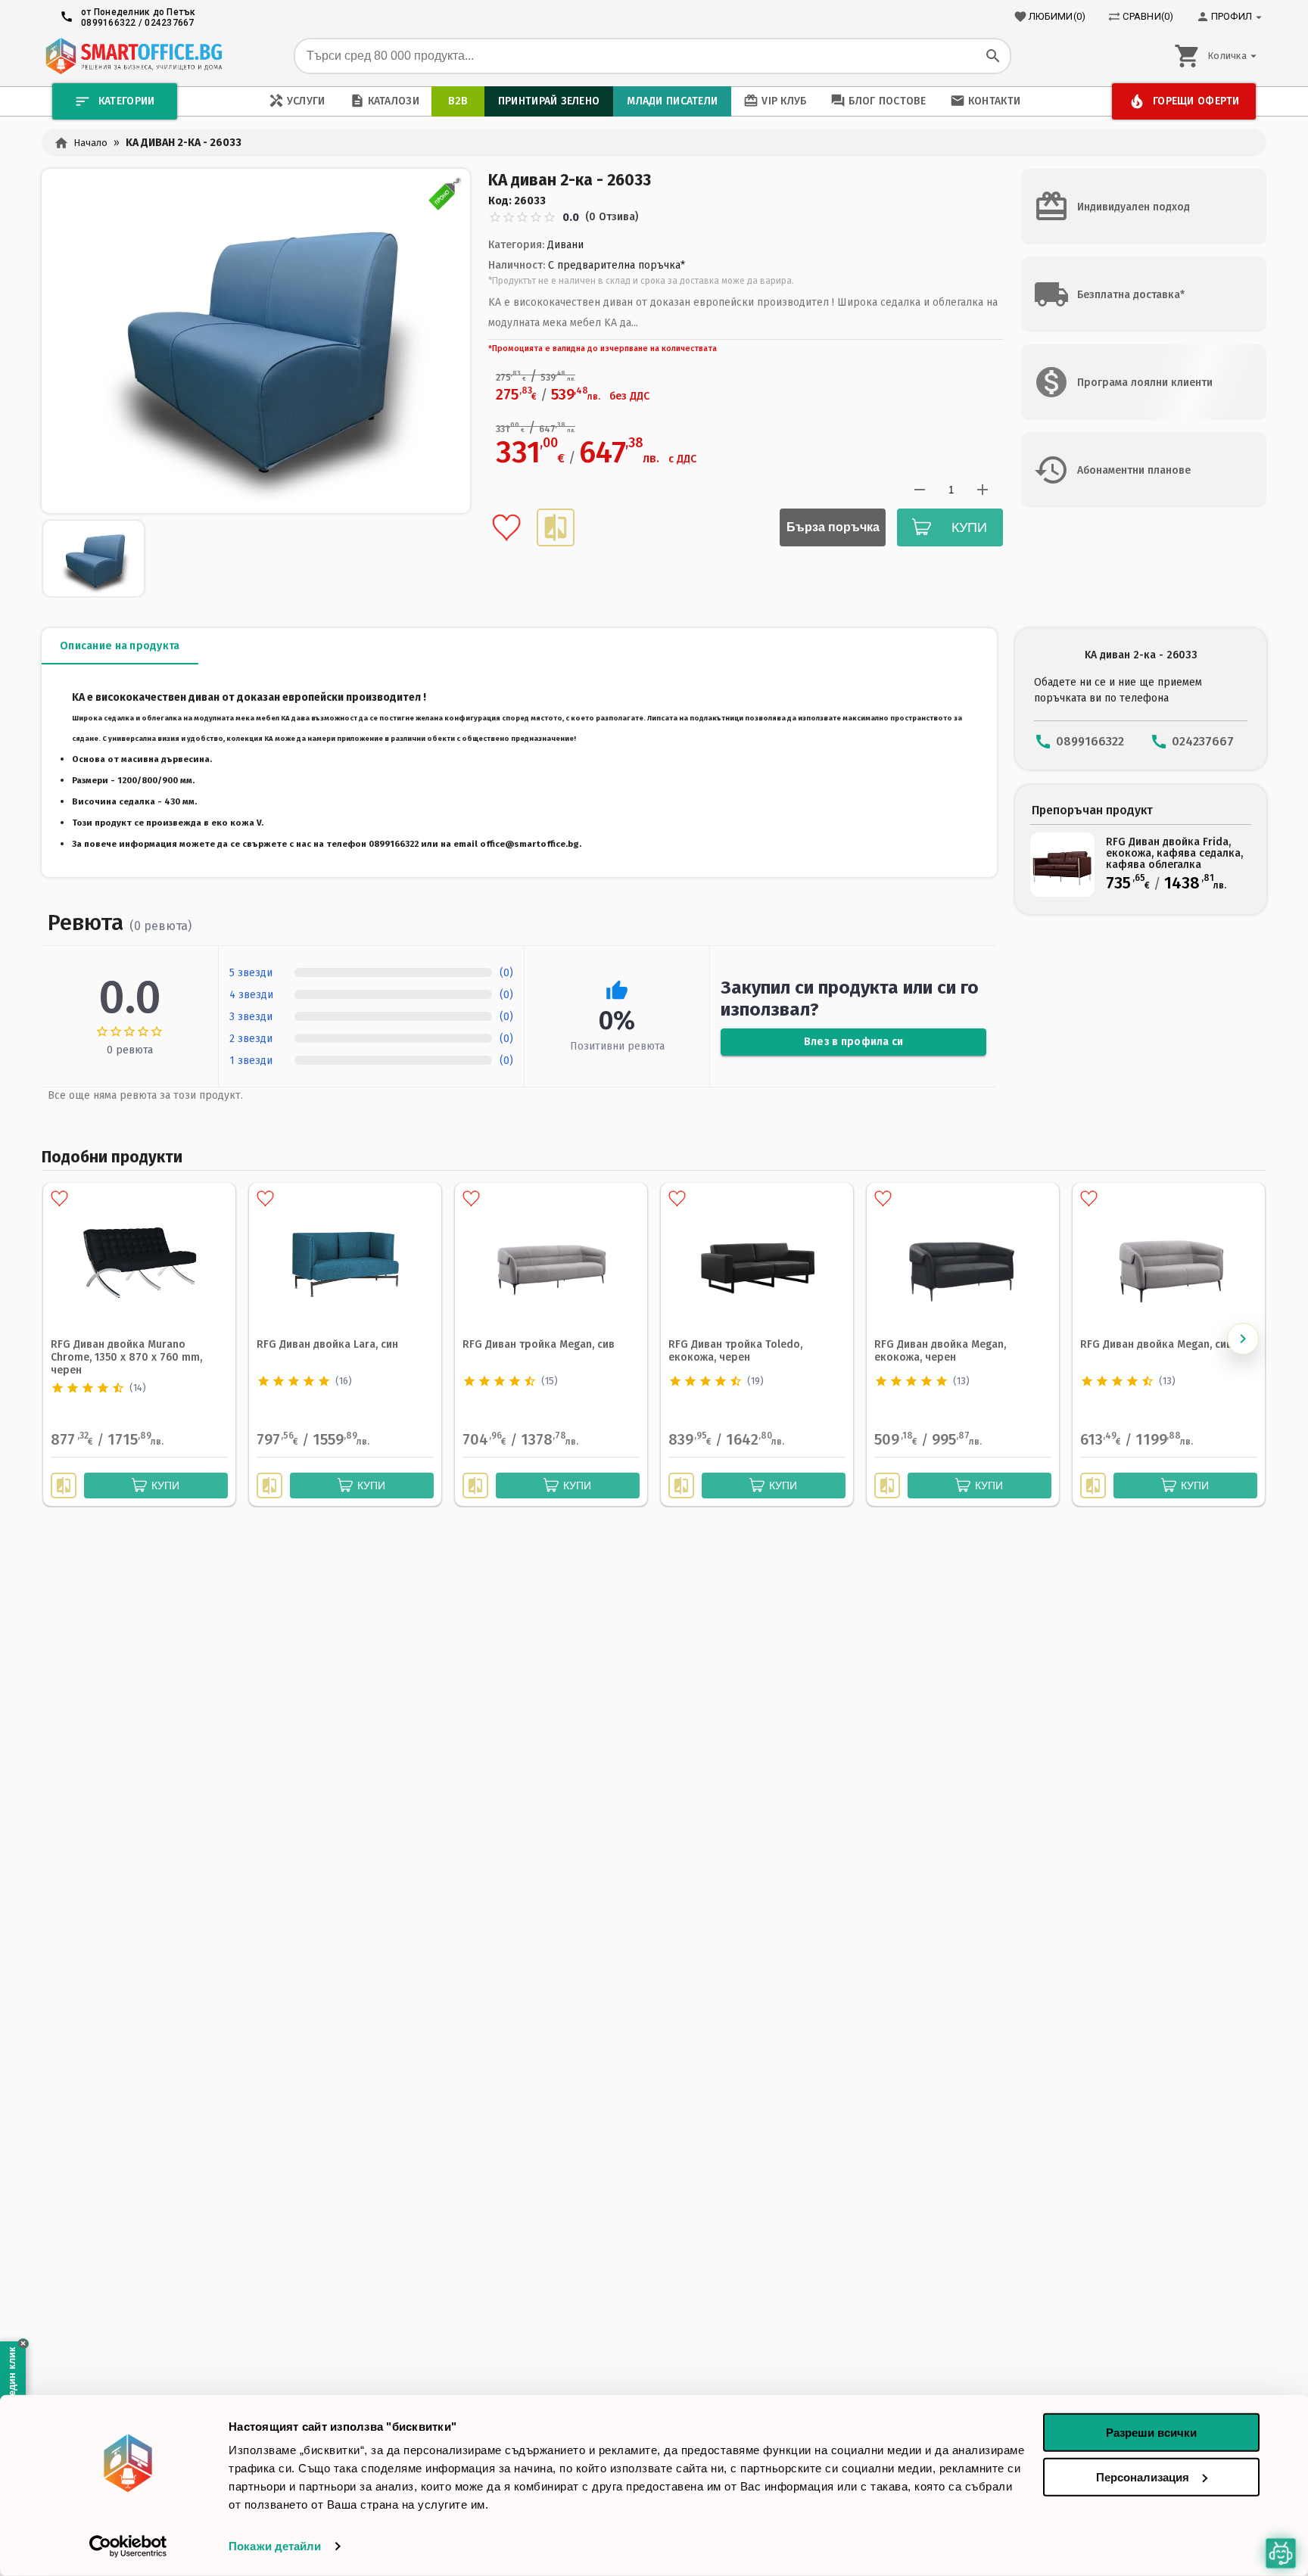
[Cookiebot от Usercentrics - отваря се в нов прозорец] (128, 2546)
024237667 (169, 23)
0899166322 (109, 23)
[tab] (120, 646)
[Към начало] (134, 56)
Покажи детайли (275, 2546)
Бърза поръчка (833, 527)
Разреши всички (1151, 2433)
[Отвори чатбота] (1281, 2553)
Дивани (565, 245)
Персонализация (1143, 2476)
